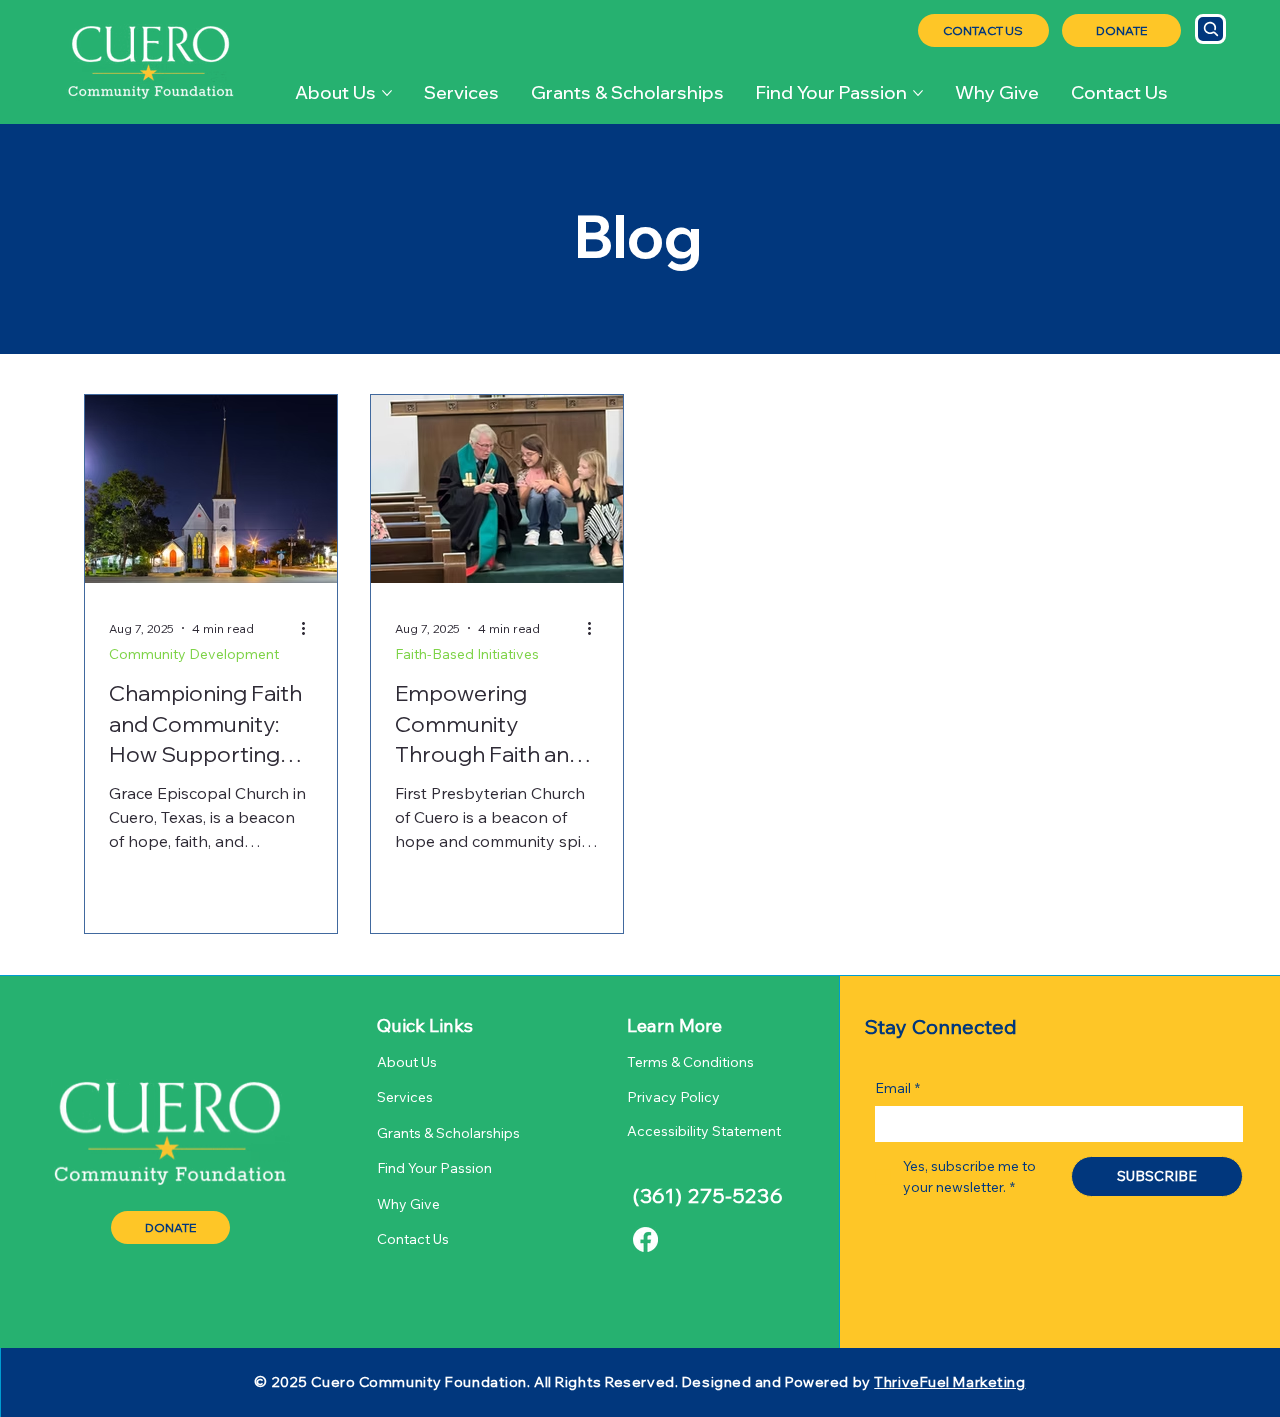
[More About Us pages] (387, 93)
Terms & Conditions (692, 1062)
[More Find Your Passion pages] (918, 93)
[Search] (1210, 29)
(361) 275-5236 (708, 1195)
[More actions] (310, 628)
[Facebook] (645, 1239)
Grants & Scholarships (448, 1133)
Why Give (408, 1204)
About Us (407, 1062)
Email (897, 1088)
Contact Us (413, 1239)
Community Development (194, 654)
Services (405, 1097)
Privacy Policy (675, 1097)
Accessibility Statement (704, 1131)
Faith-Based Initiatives (467, 654)
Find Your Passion (434, 1168)
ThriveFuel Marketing (949, 1382)
